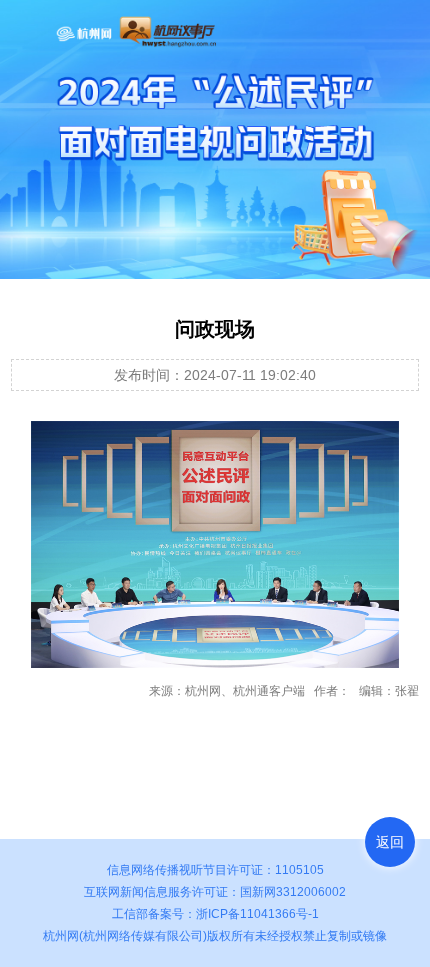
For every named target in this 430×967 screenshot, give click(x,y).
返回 (390, 842)
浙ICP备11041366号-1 (257, 914)
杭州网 (61, 936)
